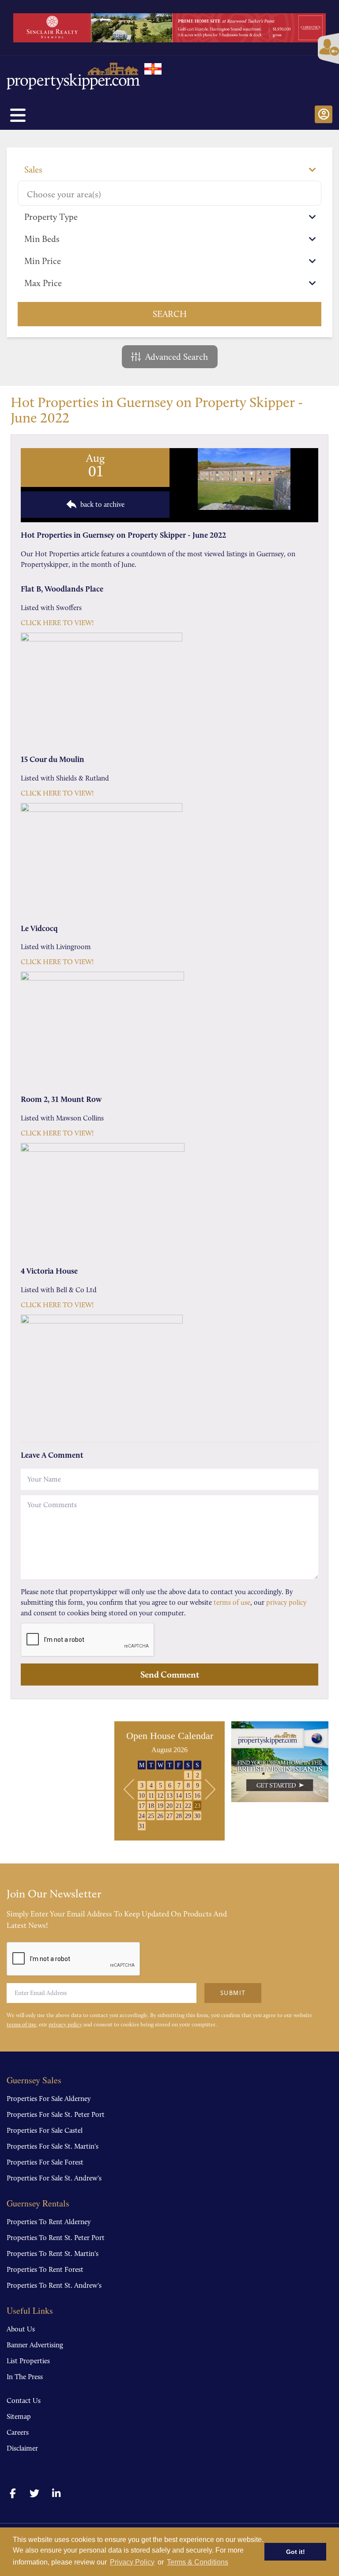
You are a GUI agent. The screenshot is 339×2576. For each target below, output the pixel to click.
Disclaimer (22, 2448)
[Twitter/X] (35, 2494)
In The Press (25, 2377)
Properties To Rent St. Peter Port (56, 2238)
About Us (21, 2329)
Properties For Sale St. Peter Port (56, 2114)
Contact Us (24, 2401)
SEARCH (170, 314)
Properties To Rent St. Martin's (53, 2254)
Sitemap (19, 2416)
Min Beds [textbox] (42, 239)
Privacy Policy (132, 2562)
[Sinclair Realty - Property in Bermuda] (169, 28)
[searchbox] (169, 194)
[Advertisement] (72, 1783)
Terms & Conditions (198, 2562)
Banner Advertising (35, 2345)
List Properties (28, 2361)
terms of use (232, 1602)
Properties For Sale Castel (45, 2130)
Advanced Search (177, 357)
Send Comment (170, 1675)
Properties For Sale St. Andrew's (54, 2178)
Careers (18, 2432)
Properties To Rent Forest (45, 2269)
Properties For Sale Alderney (49, 2099)
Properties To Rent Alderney (49, 2222)
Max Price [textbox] (43, 283)
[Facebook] (13, 2494)
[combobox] (169, 170)
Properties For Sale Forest (45, 2162)
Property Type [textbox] (51, 217)
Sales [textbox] (33, 170)
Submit (233, 1993)
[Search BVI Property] (280, 1762)
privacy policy (286, 1602)
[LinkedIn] (56, 2494)
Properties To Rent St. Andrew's (54, 2285)
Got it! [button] (296, 2552)
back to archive (102, 504)
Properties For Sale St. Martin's (53, 2146)
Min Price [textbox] (43, 261)
